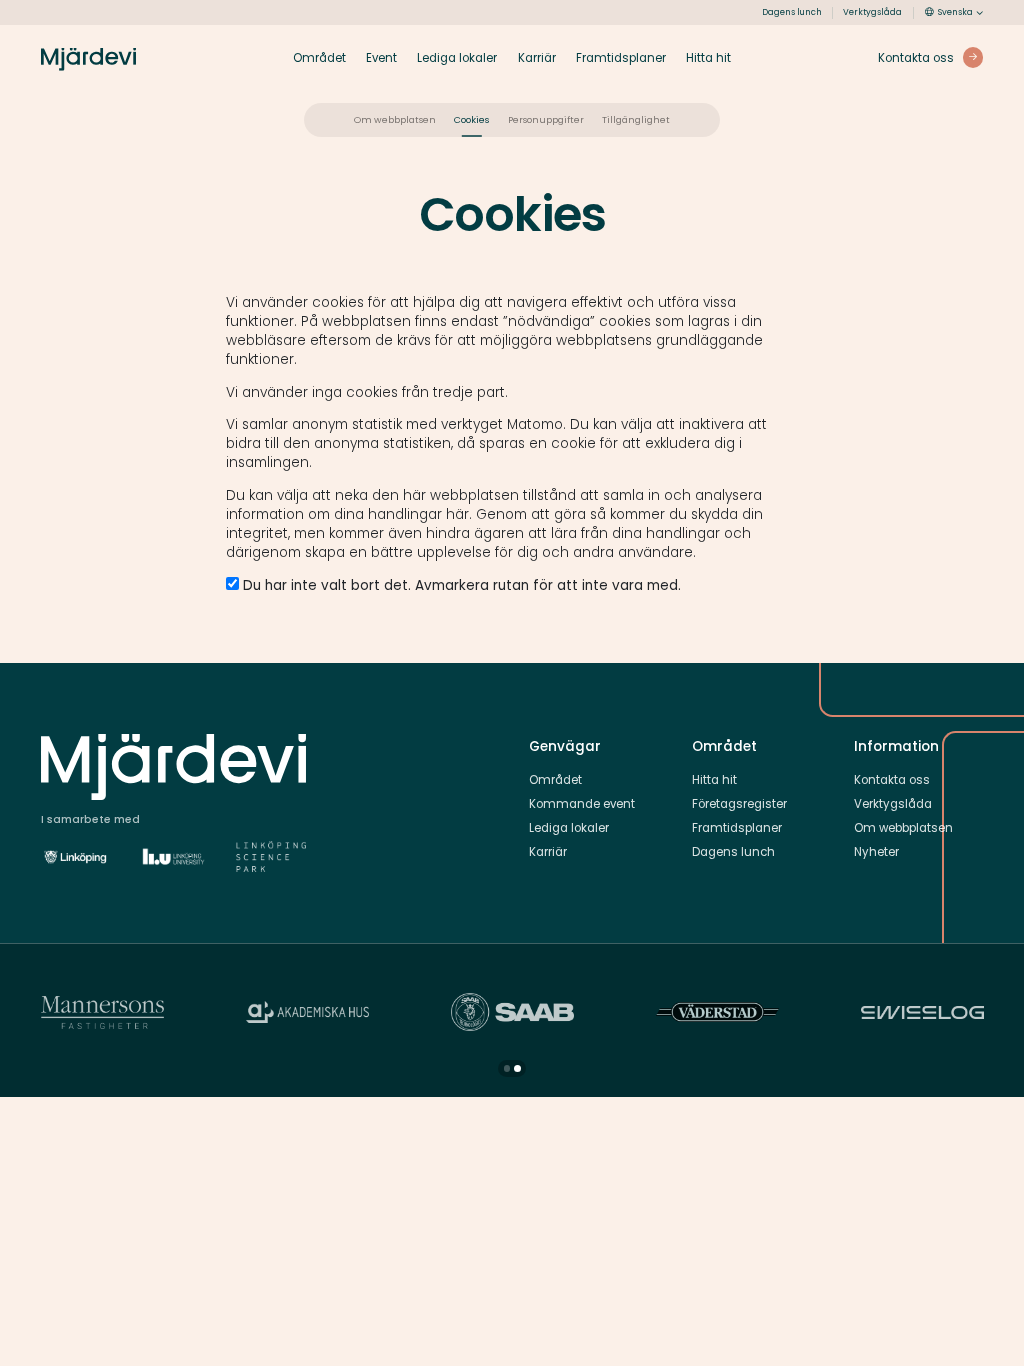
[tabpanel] (307, 1012)
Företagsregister (739, 804)
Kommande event (582, 804)
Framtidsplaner (621, 58)
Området (319, 58)
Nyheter (876, 852)
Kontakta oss (892, 780)
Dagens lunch (792, 12)
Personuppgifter (546, 119)
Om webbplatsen (395, 119)
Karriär (537, 58)
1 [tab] (507, 1068)
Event (381, 58)
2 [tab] (517, 1068)
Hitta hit (708, 58)
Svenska (955, 12)
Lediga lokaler (457, 58)
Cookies (471, 119)
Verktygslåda (872, 12)
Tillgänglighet (636, 119)
